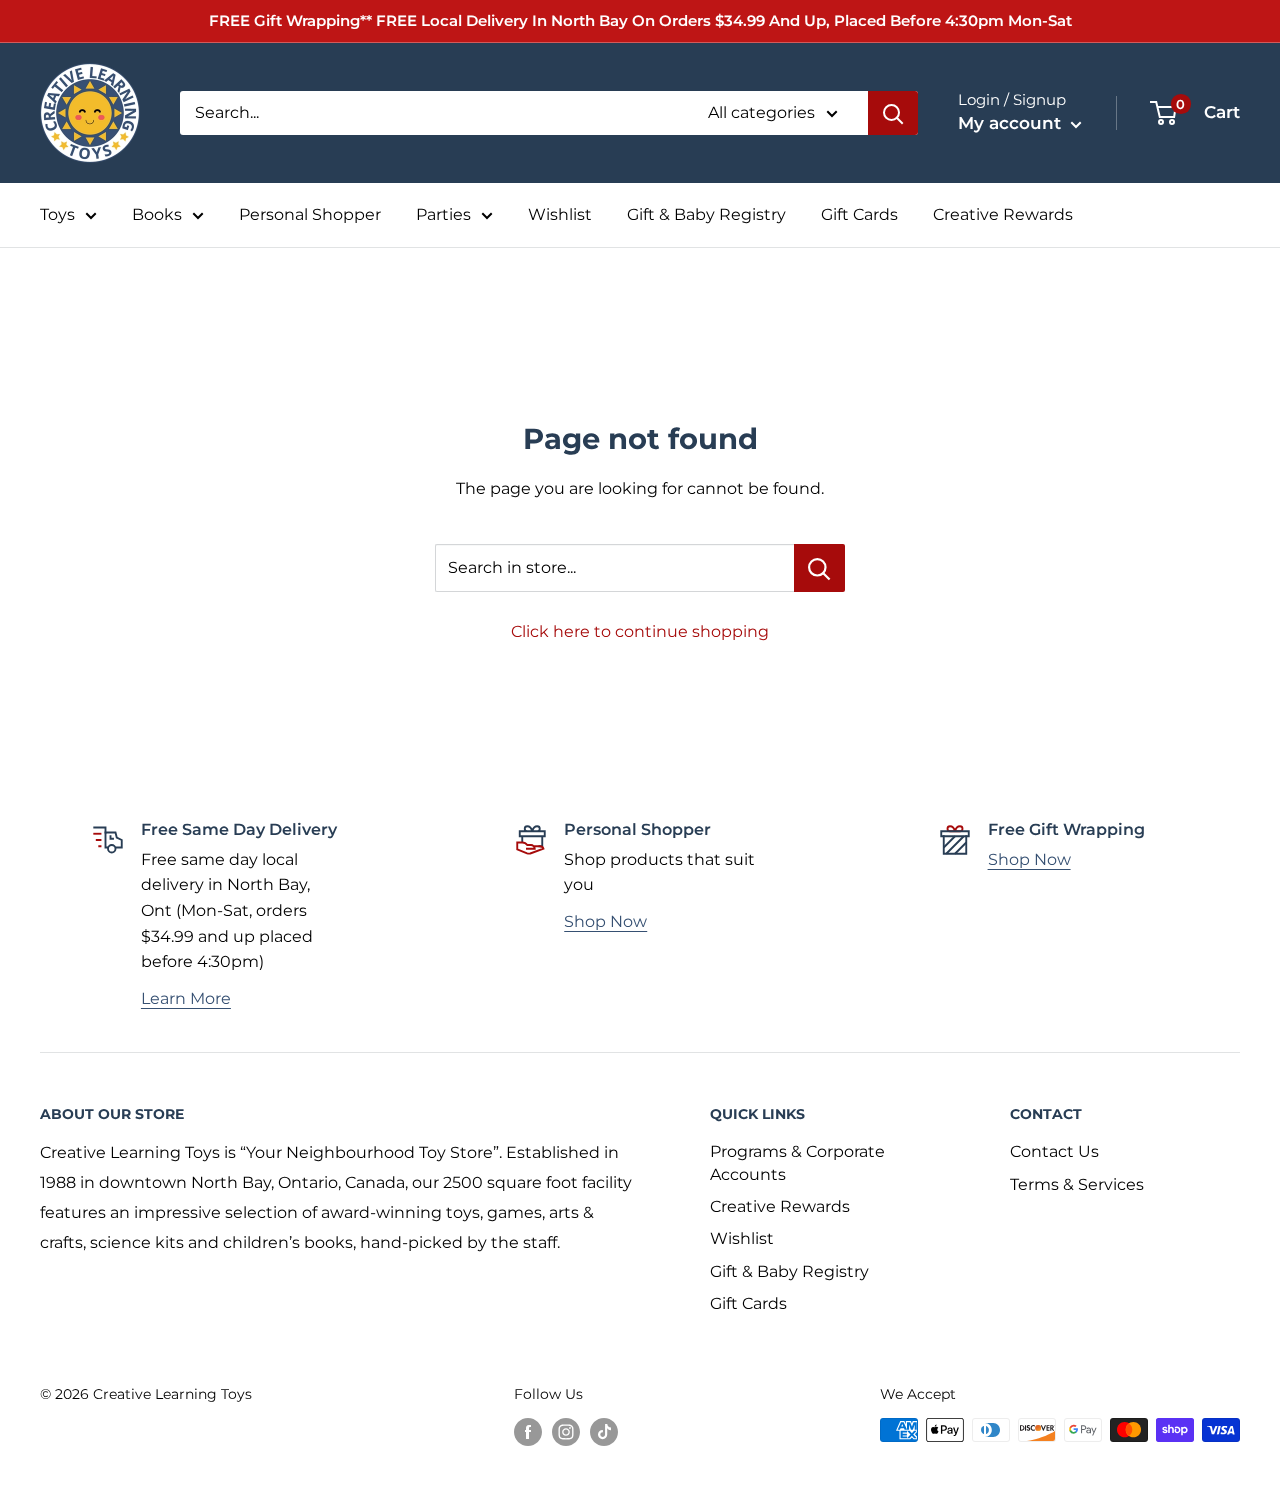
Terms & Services (1077, 1184)
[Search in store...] (819, 568)
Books (157, 214)
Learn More (186, 998)
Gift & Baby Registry (706, 214)
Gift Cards (859, 214)
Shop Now (605, 921)
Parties (443, 214)
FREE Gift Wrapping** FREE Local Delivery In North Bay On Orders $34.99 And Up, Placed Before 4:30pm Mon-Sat (640, 20)
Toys (57, 214)
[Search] (893, 113)
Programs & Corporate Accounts (797, 1162)
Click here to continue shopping (640, 631)
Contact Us (1054, 1151)
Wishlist (560, 214)
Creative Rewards (1003, 214)
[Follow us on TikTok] (604, 1432)
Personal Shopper (310, 214)
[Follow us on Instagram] (566, 1432)
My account (1012, 123)
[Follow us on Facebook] (528, 1432)
